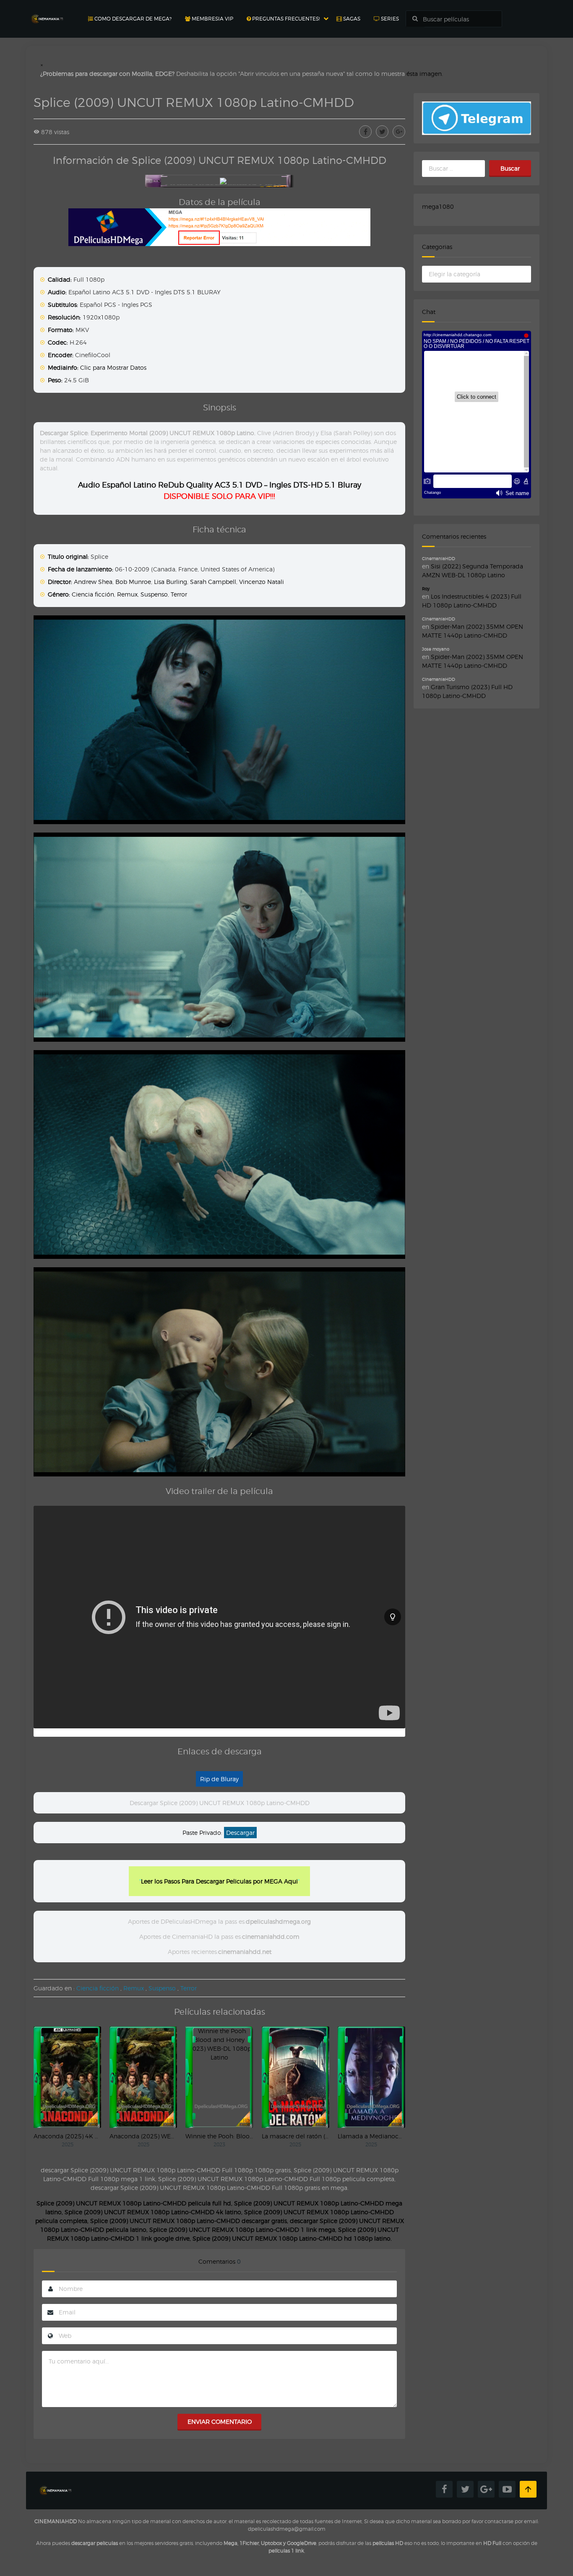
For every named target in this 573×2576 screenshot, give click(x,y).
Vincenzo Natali (262, 582)
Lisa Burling (171, 582)
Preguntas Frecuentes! (285, 19)
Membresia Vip (212, 19)
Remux (127, 594)
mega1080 (438, 206)
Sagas (351, 19)
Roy (426, 589)
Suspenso (154, 594)
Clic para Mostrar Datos (113, 367)
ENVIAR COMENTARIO (220, 2422)
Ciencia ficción (93, 594)
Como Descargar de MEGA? (132, 19)
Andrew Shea (93, 582)
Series (389, 19)
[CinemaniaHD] (47, 11)
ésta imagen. (425, 74)
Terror (179, 594)
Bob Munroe (133, 582)
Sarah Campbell (213, 582)
